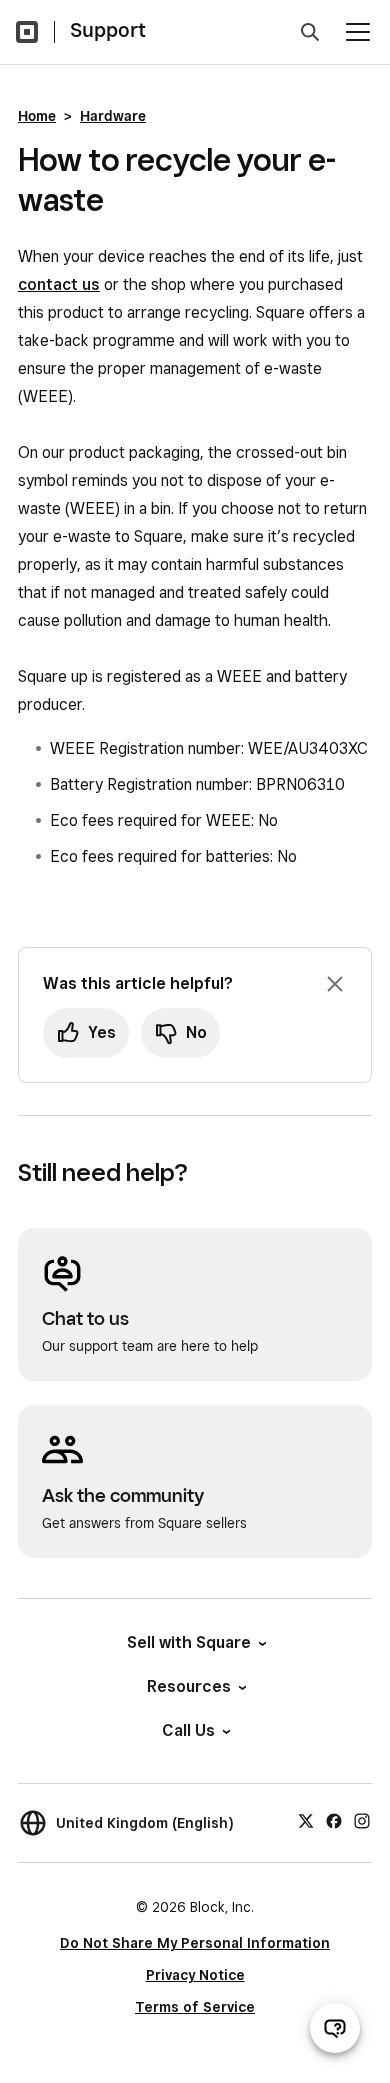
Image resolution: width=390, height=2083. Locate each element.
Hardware (113, 116)
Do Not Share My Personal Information (195, 1943)
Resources (189, 1686)
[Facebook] (334, 1820)
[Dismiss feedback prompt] (335, 984)
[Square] (27, 32)
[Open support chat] (335, 2028)
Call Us (188, 1730)
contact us (59, 284)
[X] (306, 1820)
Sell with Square (189, 1642)
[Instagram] (362, 1820)
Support (108, 30)
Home (37, 116)
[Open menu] (358, 32)
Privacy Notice (195, 1975)
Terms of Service (195, 2007)
